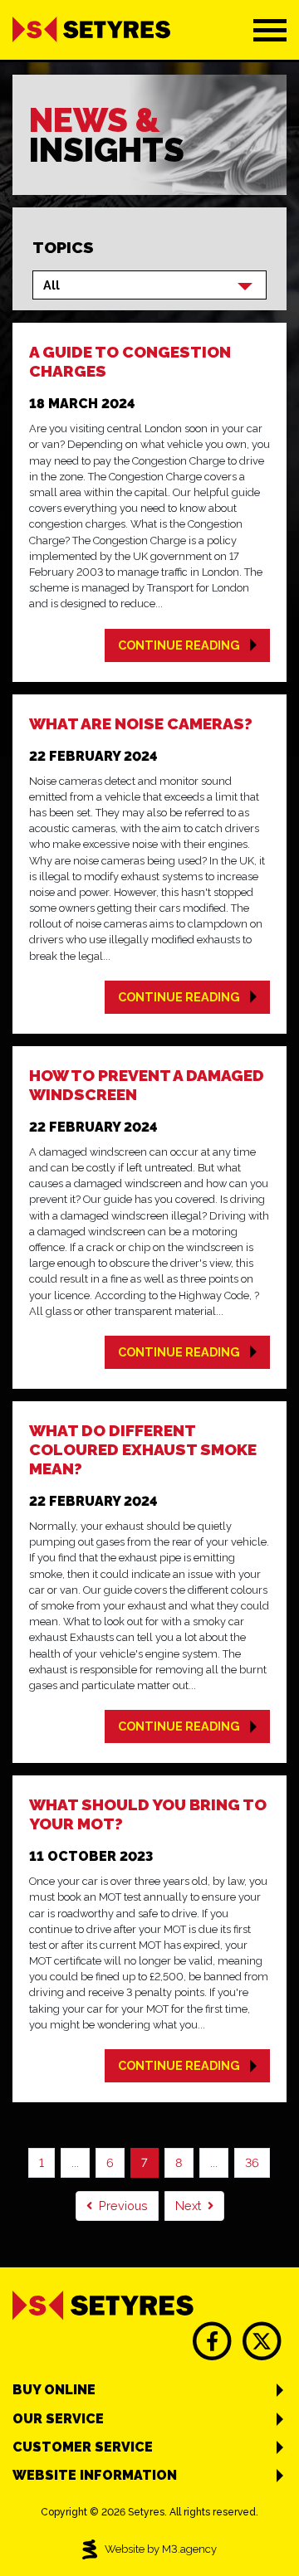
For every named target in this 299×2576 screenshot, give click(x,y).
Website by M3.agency (161, 2549)
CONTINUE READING (179, 645)
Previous (123, 2206)
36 (252, 2162)
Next (188, 2206)
